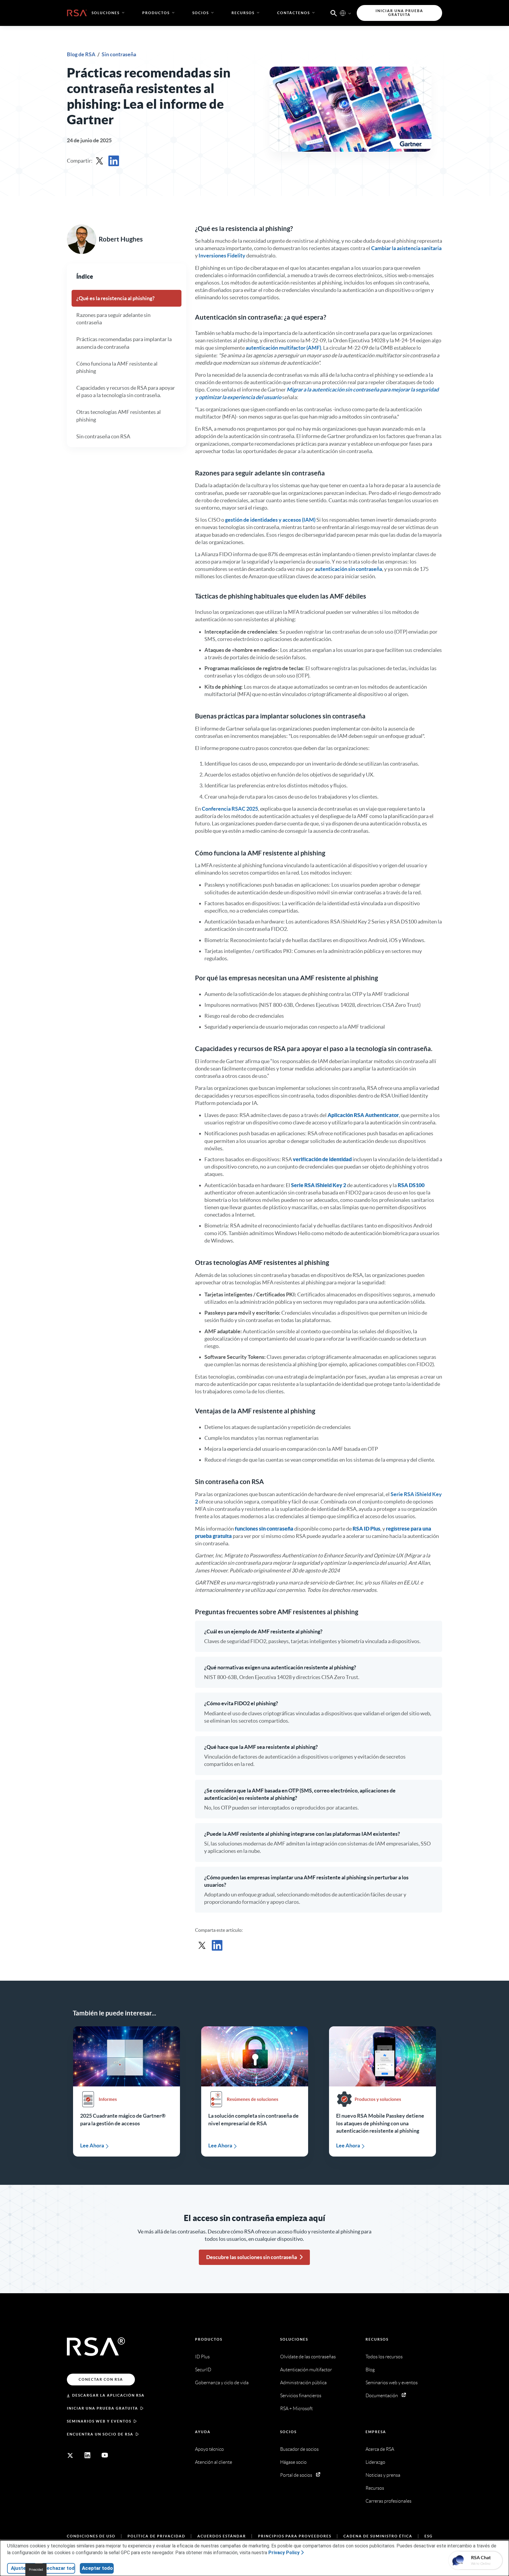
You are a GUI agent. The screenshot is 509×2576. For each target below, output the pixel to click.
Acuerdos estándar (222, 2536)
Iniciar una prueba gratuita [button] (399, 13)
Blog (370, 2370)
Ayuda (203, 2432)
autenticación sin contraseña (348, 569)
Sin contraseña (119, 54)
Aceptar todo (97, 2568)
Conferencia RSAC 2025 (230, 809)
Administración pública (303, 2383)
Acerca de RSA (380, 2449)
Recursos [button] (243, 13)
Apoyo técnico (209, 2449)
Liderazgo (375, 2462)
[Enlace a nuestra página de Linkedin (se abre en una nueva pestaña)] (87, 2455)
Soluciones (294, 2339)
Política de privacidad (156, 2536)
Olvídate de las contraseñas (308, 2357)
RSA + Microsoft (296, 2409)
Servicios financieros (301, 2396)
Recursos (377, 2339)
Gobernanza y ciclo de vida (222, 2383)
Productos (209, 2339)
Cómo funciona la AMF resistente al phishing (117, 367)
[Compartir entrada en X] (100, 161)
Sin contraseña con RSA (103, 436)
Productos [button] (156, 13)
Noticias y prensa (383, 2475)
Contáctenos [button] (294, 13)
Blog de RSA (82, 54)
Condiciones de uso (91, 2536)
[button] (334, 13)
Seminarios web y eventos (99, 2421)
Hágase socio (293, 2462)
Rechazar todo (59, 2568)
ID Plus (202, 2357)
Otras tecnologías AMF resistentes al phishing (119, 416)
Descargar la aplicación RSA (108, 2395)
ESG (429, 2536)
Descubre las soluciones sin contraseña (252, 2257)
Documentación (382, 2396)
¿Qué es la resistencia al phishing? (115, 298)
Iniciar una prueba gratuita (103, 2408)
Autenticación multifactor (306, 2370)
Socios (288, 2432)
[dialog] (254, 2558)
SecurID (203, 2370)
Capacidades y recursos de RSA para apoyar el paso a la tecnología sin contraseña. (126, 391)
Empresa (376, 2432)
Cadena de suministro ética (378, 2536)
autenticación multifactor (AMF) (283, 348)
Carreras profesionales (389, 2501)
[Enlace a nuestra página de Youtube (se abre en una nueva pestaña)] (105, 2455)
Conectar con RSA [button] (101, 2379)
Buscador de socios (299, 2449)
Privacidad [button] (36, 2570)
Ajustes (20, 2568)
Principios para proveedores (295, 2536)
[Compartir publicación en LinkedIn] (114, 161)
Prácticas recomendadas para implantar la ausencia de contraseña (124, 343)
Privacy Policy (284, 2553)
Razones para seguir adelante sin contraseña (113, 319)
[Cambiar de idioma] (343, 13)
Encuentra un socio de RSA (100, 2434)
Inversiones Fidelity (222, 256)
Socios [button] (201, 13)
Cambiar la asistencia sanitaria (406, 248)
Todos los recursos (384, 2357)
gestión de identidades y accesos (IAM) (270, 520)
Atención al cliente (214, 2462)
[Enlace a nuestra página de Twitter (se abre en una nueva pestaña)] (70, 2455)
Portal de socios (296, 2475)
